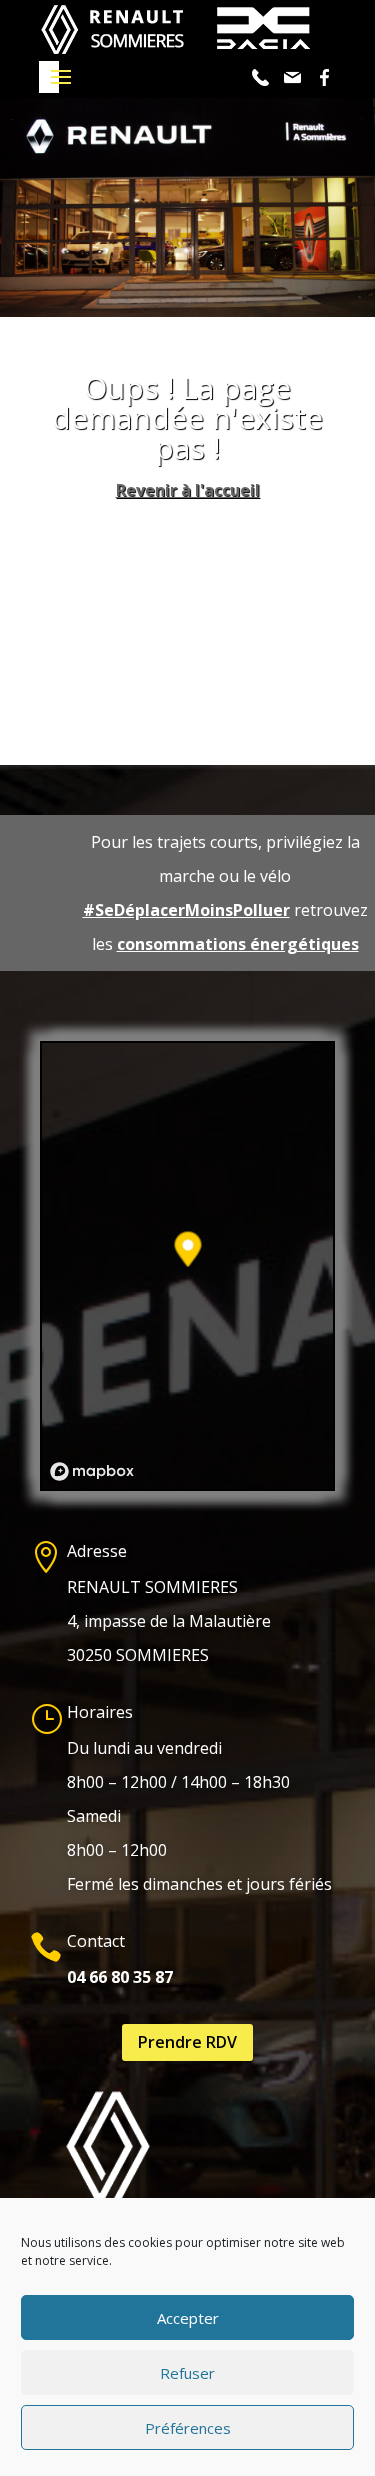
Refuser (187, 2373)
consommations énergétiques (238, 944)
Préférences (188, 2428)
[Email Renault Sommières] (295, 77)
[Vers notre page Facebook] (327, 77)
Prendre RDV (187, 2042)
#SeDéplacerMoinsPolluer (186, 910)
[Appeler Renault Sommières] (263, 77)
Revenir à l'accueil (188, 490)
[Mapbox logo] (92, 1471)
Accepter (188, 2318)
